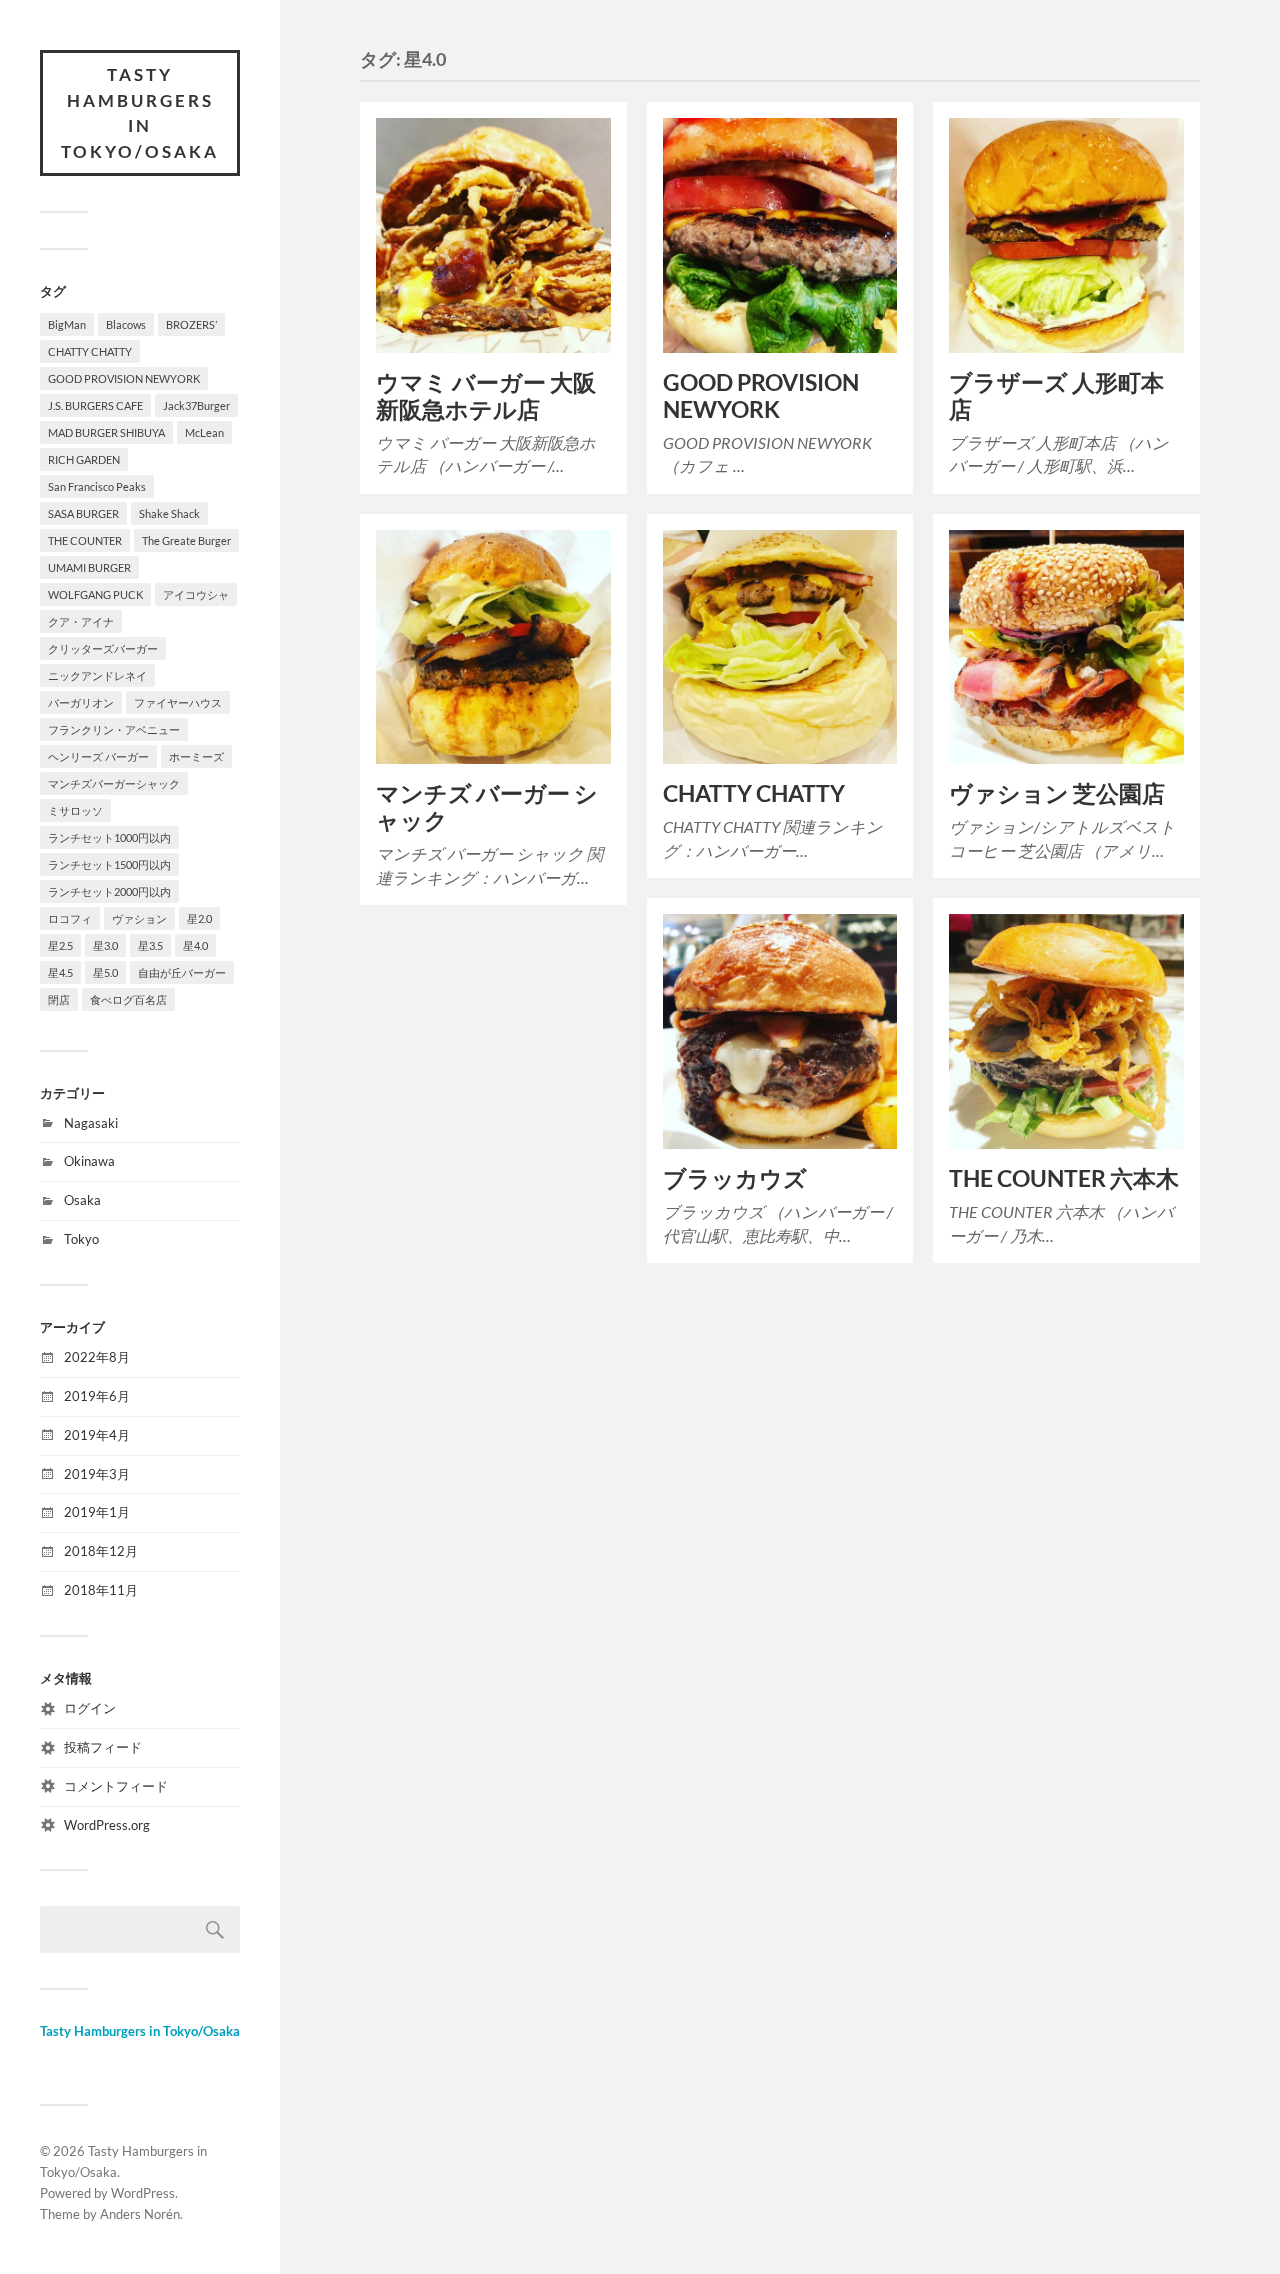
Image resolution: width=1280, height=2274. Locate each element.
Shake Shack (169, 513)
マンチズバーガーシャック (114, 783)
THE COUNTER (85, 540)
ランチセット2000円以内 (109, 891)
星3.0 (105, 945)
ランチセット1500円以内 (109, 864)
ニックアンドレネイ (97, 675)
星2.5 (60, 945)
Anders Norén (140, 2214)
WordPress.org (107, 1825)
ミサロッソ (75, 810)
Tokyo (81, 1239)
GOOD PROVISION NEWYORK (124, 378)
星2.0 (199, 918)
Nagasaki (91, 1123)
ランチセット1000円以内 (109, 837)
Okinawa (89, 1161)
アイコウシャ (196, 594)
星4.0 (195, 945)
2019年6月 (97, 1396)
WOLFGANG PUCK (95, 594)
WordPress (143, 2193)
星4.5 (60, 972)
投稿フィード (103, 1747)
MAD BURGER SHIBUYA (106, 432)
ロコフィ (70, 918)
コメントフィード (116, 1786)
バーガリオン (81, 702)
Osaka (82, 1200)
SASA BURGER (83, 513)
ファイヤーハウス (178, 702)
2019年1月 (97, 1512)
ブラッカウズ (735, 1178)
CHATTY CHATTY (90, 351)
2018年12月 (101, 1551)
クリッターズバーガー (103, 648)
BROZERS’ (191, 324)
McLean (204, 432)
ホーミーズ (196, 756)
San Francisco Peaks (97, 486)
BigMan (67, 324)
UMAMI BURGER (89, 567)
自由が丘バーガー (182, 972)
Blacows (126, 324)
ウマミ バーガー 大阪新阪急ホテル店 (486, 396)
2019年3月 (97, 1474)
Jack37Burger (196, 405)
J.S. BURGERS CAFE (95, 405)
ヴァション (139, 918)
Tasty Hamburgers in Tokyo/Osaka (140, 113)
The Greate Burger (186, 540)
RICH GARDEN (84, 459)
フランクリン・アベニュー (114, 729)
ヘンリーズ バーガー (98, 756)
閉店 (59, 999)
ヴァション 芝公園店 (1057, 793)
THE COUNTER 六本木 (1064, 1178)
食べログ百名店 (128, 999)
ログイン (90, 1708)
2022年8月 (97, 1357)
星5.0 (105, 972)
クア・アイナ (81, 621)
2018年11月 (101, 1590)
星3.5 (150, 945)
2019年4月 (97, 1435)
